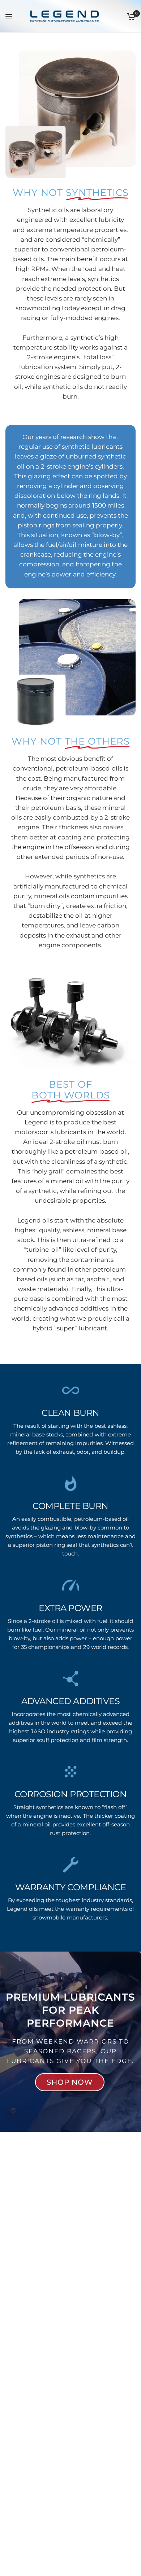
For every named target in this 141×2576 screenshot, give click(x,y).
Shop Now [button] (70, 2082)
